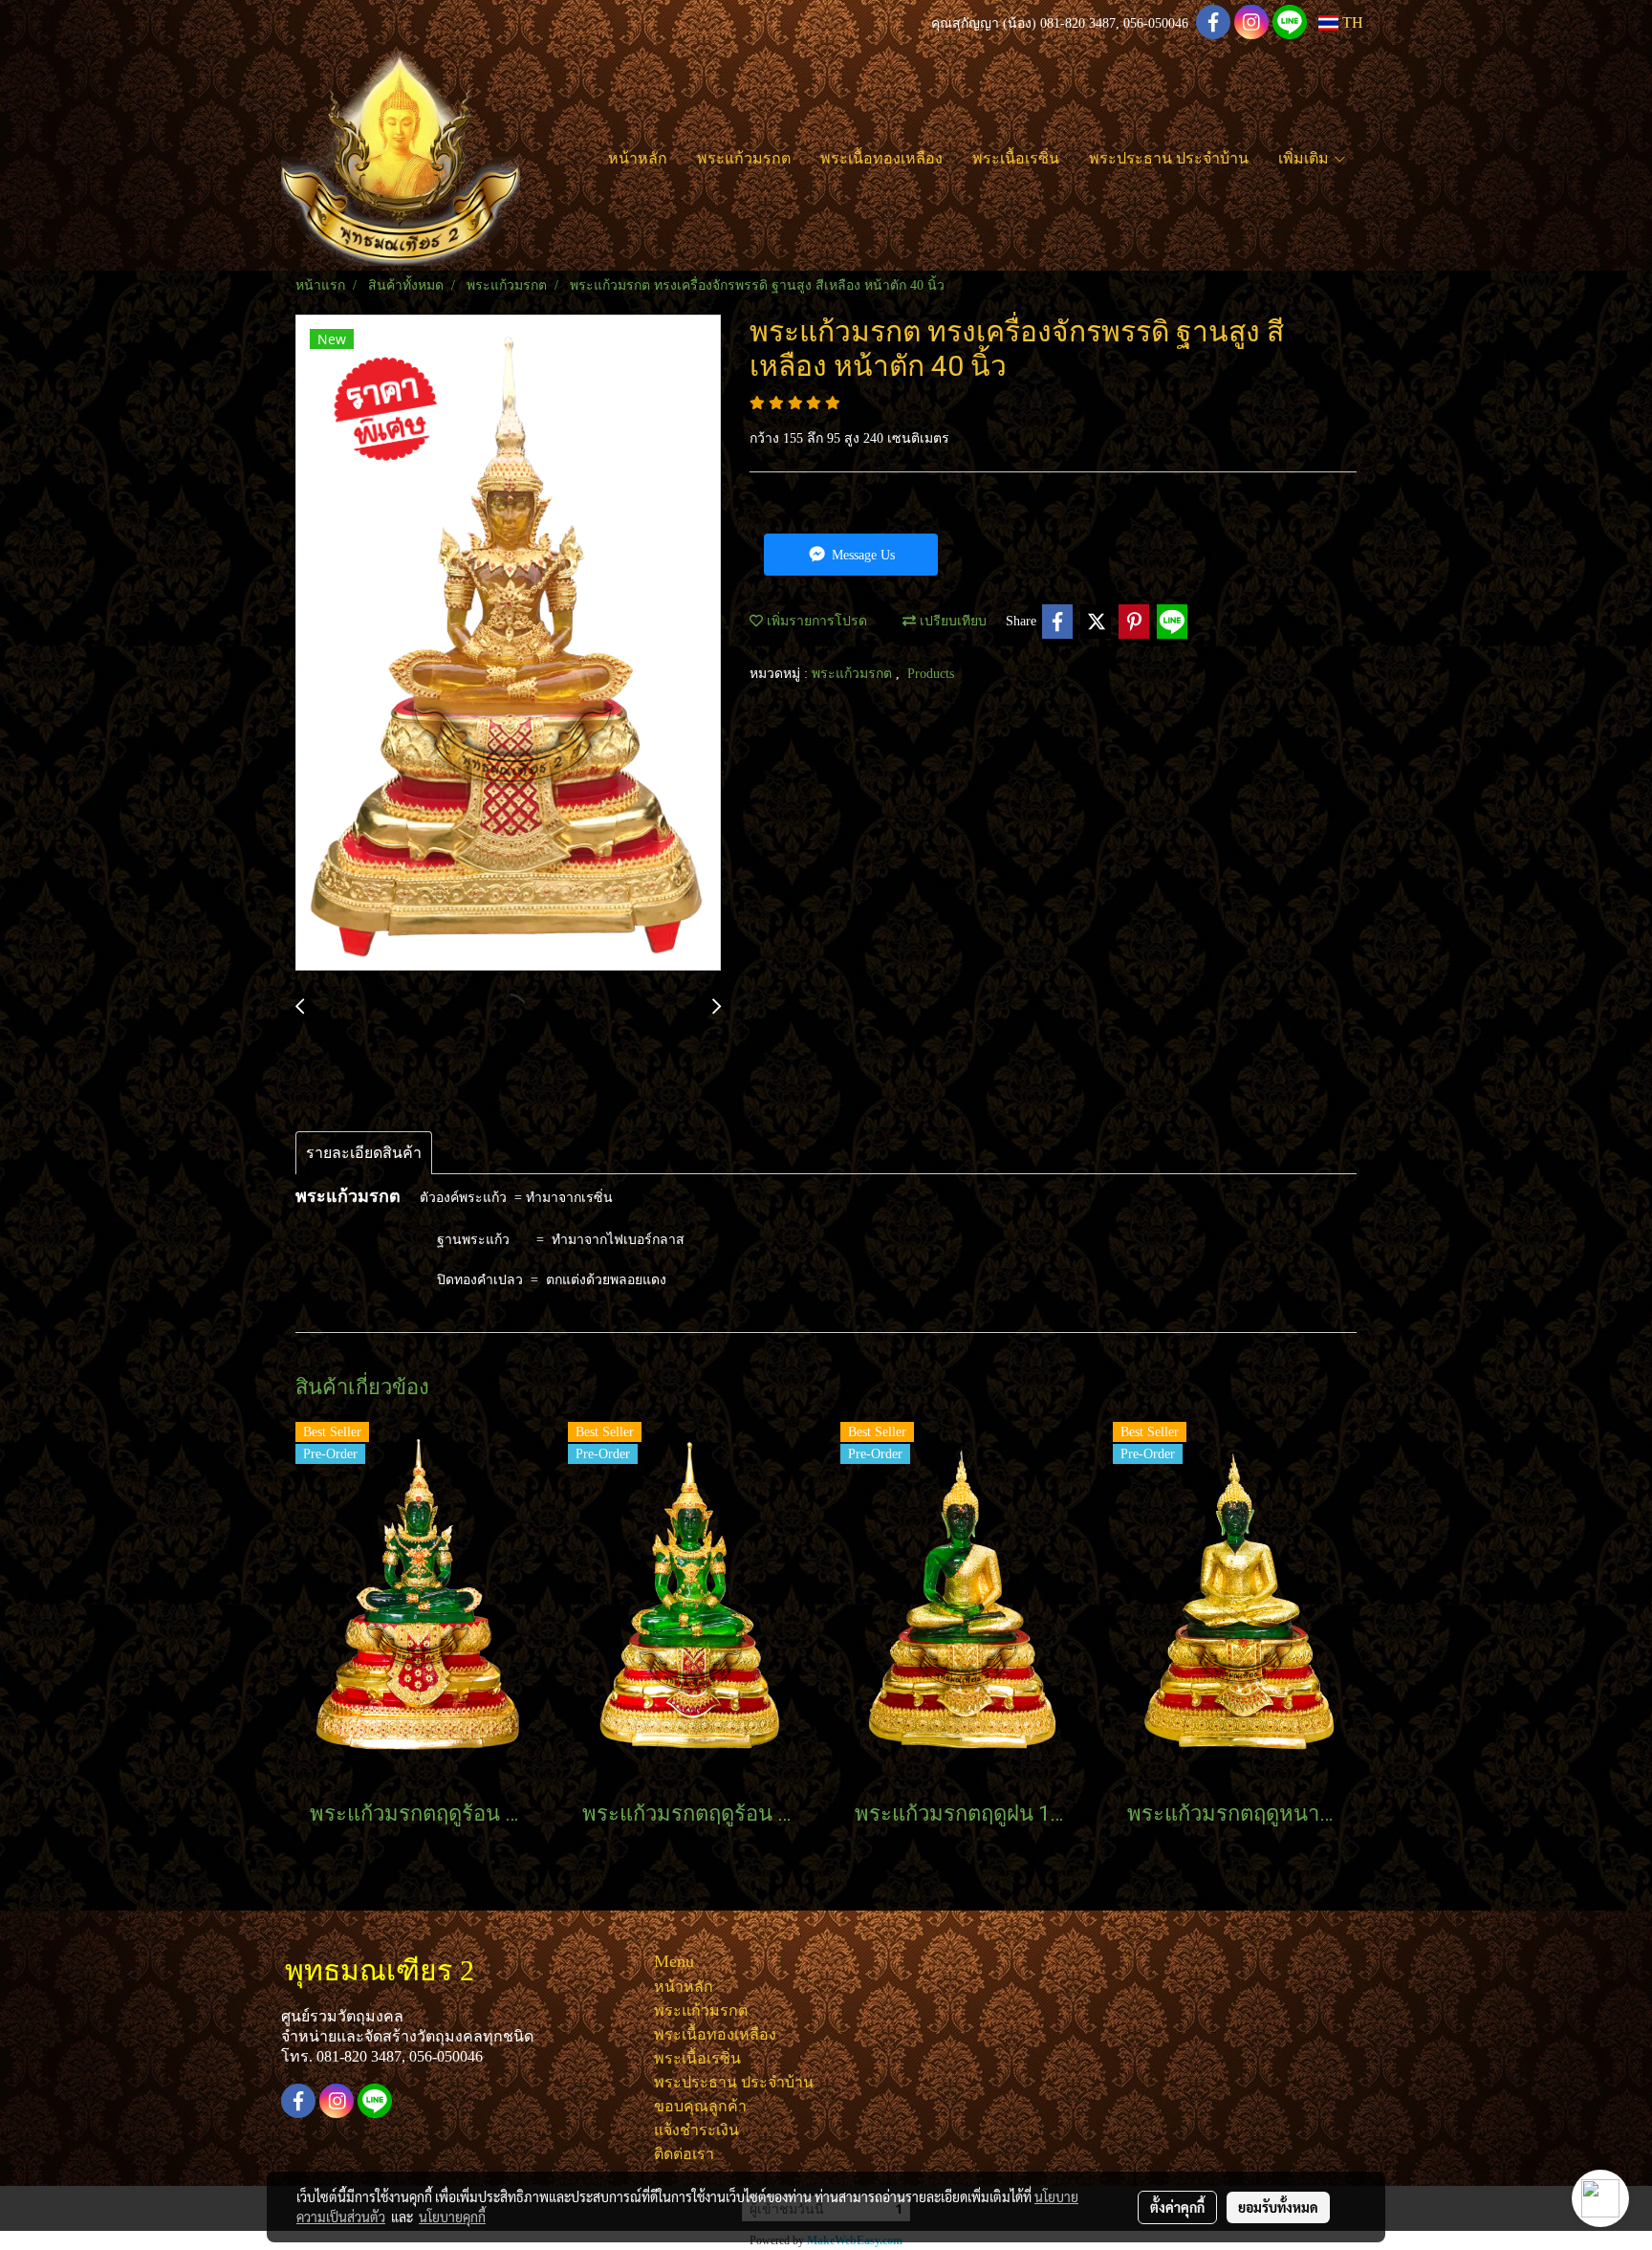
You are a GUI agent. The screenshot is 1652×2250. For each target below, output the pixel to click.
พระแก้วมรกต (744, 158)
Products (931, 674)
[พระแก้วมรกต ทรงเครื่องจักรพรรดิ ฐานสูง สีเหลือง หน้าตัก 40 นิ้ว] (508, 644)
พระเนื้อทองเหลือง (881, 158)
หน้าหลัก (638, 158)
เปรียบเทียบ (951, 621)
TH (1351, 22)
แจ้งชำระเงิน (696, 2130)
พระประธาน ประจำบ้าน (1169, 158)
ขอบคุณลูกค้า (700, 2106)
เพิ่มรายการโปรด (815, 621)
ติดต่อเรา (684, 2154)
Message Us (861, 555)
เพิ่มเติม (1305, 158)
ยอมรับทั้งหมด (1278, 2207)
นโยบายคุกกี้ (452, 2217)
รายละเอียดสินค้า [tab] (364, 1153)
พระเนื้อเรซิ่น (1016, 158)
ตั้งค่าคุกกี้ (1177, 2207)
